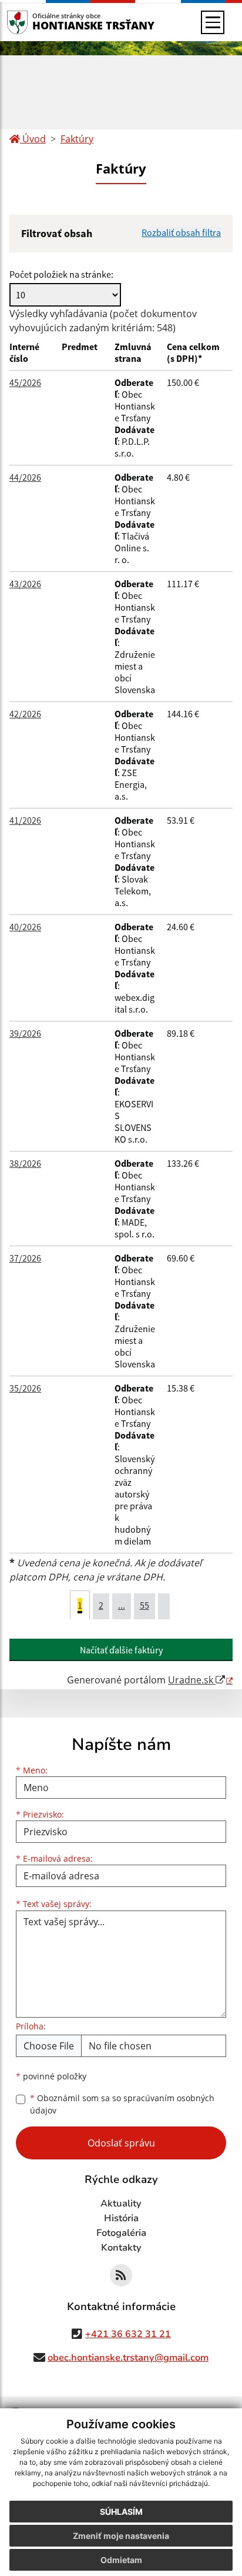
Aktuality (121, 2204)
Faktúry (77, 139)
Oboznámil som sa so (122, 2104)
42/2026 (25, 714)
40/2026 (25, 927)
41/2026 (25, 820)
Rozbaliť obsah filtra (181, 232)
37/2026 (25, 1258)
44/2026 (25, 477)
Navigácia (35, 22)
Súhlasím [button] (121, 2512)
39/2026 (25, 1033)
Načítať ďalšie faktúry (121, 1650)
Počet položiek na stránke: (61, 274)
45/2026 (25, 382)
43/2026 (25, 584)
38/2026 (25, 1163)
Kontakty (121, 2248)
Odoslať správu (121, 2143)
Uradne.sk (192, 1680)
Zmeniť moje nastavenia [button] (121, 2536)
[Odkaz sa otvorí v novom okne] (121, 2275)
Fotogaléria (121, 2233)
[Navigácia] (213, 22)
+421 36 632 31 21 (128, 2334)
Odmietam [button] (121, 2560)
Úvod (33, 139)
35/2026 (25, 1388)
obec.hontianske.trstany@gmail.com (128, 2358)
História (121, 2218)
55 (144, 1605)
